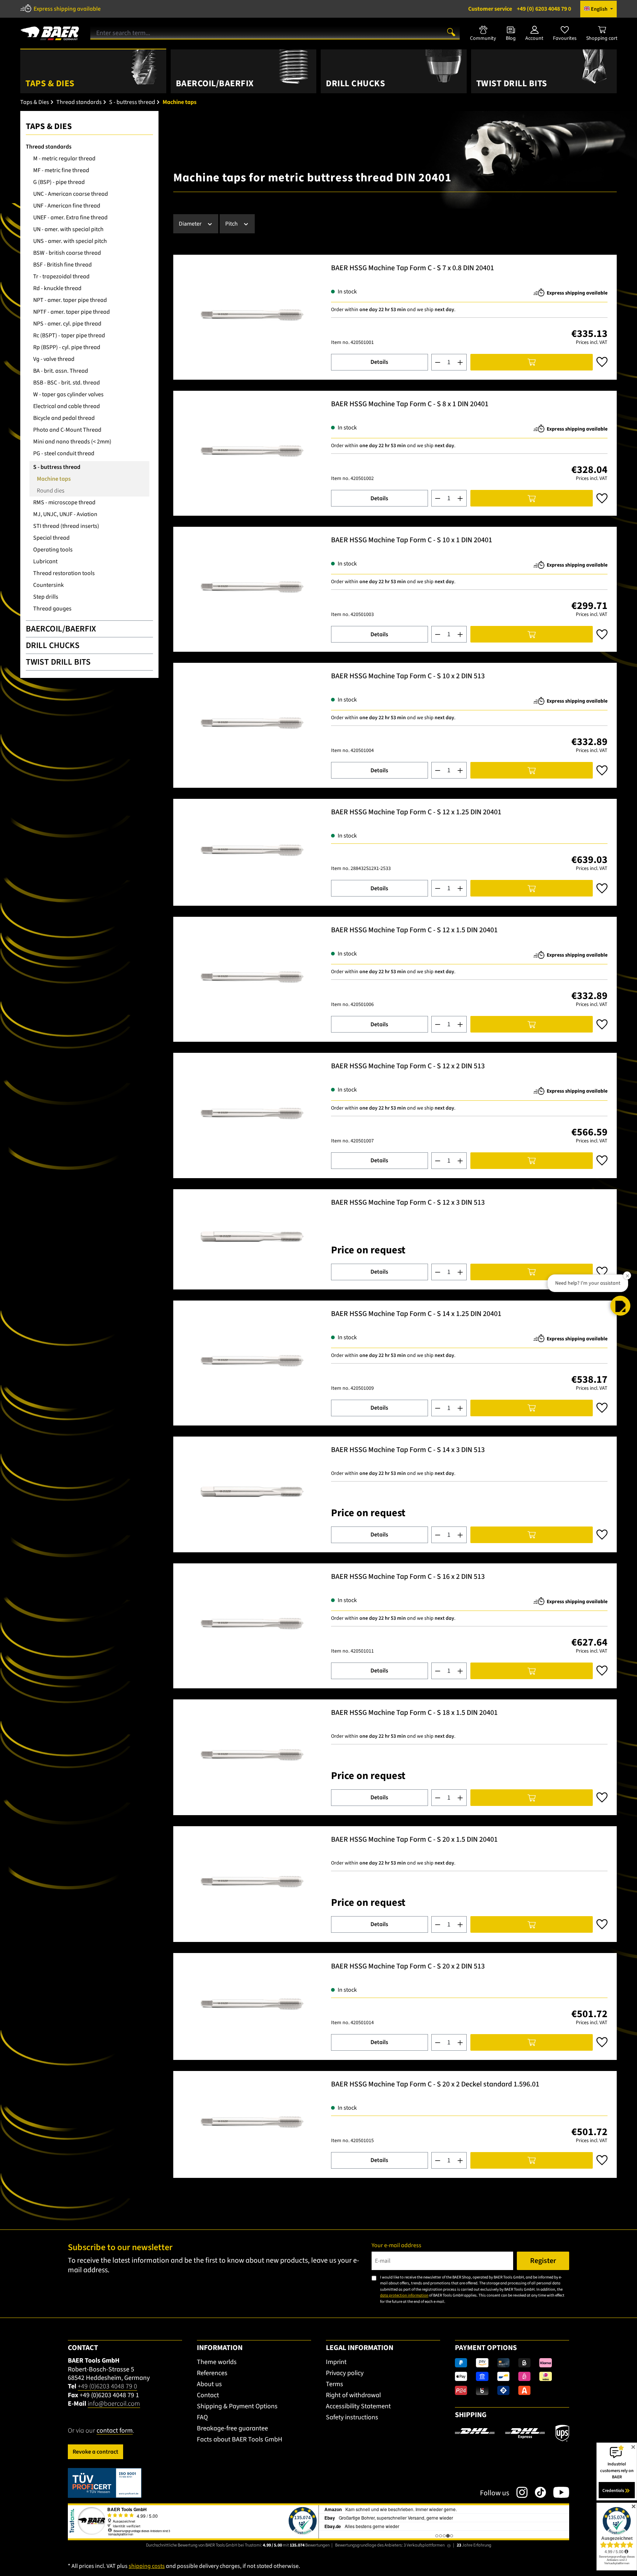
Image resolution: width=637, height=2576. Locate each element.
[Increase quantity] (460, 362)
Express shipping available (67, 9)
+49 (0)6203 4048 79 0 (107, 2386)
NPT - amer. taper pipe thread (70, 300)
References (212, 2373)
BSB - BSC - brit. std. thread (67, 383)
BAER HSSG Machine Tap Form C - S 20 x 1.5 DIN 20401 (414, 1840)
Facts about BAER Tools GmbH (240, 2439)
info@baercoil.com (114, 2404)
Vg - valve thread (54, 359)
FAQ (202, 2417)
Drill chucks (53, 645)
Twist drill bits (58, 662)
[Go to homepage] (50, 31)
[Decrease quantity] (438, 362)
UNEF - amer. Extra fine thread (70, 217)
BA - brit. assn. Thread (61, 371)
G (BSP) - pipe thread (59, 182)
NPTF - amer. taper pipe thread (72, 312)
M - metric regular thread (64, 159)
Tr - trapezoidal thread (61, 276)
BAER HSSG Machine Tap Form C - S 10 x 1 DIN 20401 (412, 541)
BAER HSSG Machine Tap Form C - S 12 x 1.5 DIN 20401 (414, 931)
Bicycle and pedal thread (64, 418)
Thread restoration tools (64, 573)
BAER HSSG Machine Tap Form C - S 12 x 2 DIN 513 (408, 1067)
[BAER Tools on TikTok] (537, 2492)
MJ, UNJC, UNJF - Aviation (65, 514)
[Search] (451, 32)
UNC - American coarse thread (71, 194)
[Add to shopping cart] (532, 362)
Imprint (336, 2362)
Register (543, 2261)
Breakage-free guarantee (232, 2428)
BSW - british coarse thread (67, 253)
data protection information (404, 2295)
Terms (335, 2384)
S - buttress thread (57, 467)
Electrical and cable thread (67, 406)
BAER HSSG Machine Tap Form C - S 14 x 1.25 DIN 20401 (416, 1314)
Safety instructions (352, 2417)
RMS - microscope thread (64, 502)
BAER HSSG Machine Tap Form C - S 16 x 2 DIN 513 (408, 1577)
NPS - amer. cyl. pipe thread (67, 324)
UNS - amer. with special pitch (70, 241)
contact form (115, 2431)
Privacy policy (345, 2373)
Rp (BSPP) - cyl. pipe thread (67, 347)
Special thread (51, 538)
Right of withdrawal (353, 2395)
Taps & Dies (49, 126)
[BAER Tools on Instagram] (518, 2492)
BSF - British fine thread (62, 265)
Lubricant (45, 561)
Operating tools (53, 550)
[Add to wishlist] (602, 362)
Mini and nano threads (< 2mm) (72, 442)
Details (379, 362)
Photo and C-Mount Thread (67, 430)
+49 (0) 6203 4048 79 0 (520, 9)
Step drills (46, 597)
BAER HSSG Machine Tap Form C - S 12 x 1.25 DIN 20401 (416, 813)
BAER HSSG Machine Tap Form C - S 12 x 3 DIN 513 (408, 1203)
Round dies (51, 491)
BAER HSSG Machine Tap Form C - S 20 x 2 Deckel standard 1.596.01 (435, 2085)
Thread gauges (52, 609)
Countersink (48, 585)
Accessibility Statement (358, 2406)
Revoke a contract (95, 2452)
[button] (620, 1306)
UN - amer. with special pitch (68, 229)
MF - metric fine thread (61, 170)
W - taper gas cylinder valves (68, 394)
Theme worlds (217, 2362)
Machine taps (54, 479)
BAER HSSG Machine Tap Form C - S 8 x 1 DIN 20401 (410, 405)
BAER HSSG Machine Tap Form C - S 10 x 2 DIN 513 (408, 677)
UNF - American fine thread (67, 206)
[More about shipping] (512, 2433)
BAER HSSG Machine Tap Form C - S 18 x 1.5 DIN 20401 (414, 1713)
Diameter (191, 224)
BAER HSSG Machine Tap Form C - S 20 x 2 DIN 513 (408, 1967)
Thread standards (49, 147)
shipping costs (147, 2566)
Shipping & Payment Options (237, 2406)
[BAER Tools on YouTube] (558, 2492)
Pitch (232, 224)
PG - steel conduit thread (64, 453)
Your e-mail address (396, 2245)
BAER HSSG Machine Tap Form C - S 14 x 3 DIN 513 (408, 1450)
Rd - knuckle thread (57, 288)
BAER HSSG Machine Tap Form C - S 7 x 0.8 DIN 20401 (413, 269)
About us (209, 2384)
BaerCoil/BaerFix (61, 629)
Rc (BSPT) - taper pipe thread (69, 335)
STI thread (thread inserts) (66, 526)
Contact (208, 2395)
